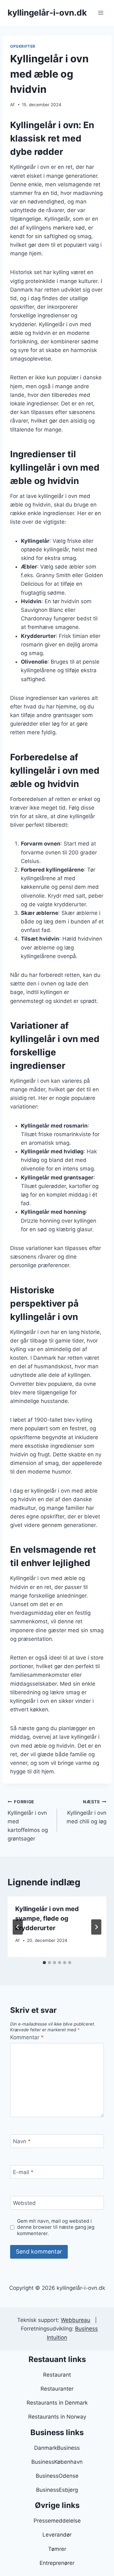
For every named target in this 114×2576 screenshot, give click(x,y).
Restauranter (57, 2389)
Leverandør (57, 2535)
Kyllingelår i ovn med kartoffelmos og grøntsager (28, 1820)
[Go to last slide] (18, 1927)
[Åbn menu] (101, 13)
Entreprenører (57, 2563)
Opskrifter (23, 46)
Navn (22, 2141)
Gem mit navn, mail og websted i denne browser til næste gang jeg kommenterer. (56, 2227)
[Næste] (96, 1927)
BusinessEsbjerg (57, 2490)
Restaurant (57, 2375)
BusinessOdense (57, 2476)
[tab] (44, 1963)
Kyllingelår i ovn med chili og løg (86, 1812)
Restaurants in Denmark (57, 2403)
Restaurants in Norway (57, 2417)
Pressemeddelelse (57, 2521)
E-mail (23, 2172)
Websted (24, 2203)
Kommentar (27, 2037)
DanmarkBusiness (57, 2448)
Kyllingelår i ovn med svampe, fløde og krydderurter (47, 1918)
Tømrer (57, 2549)
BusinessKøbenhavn (57, 2462)
